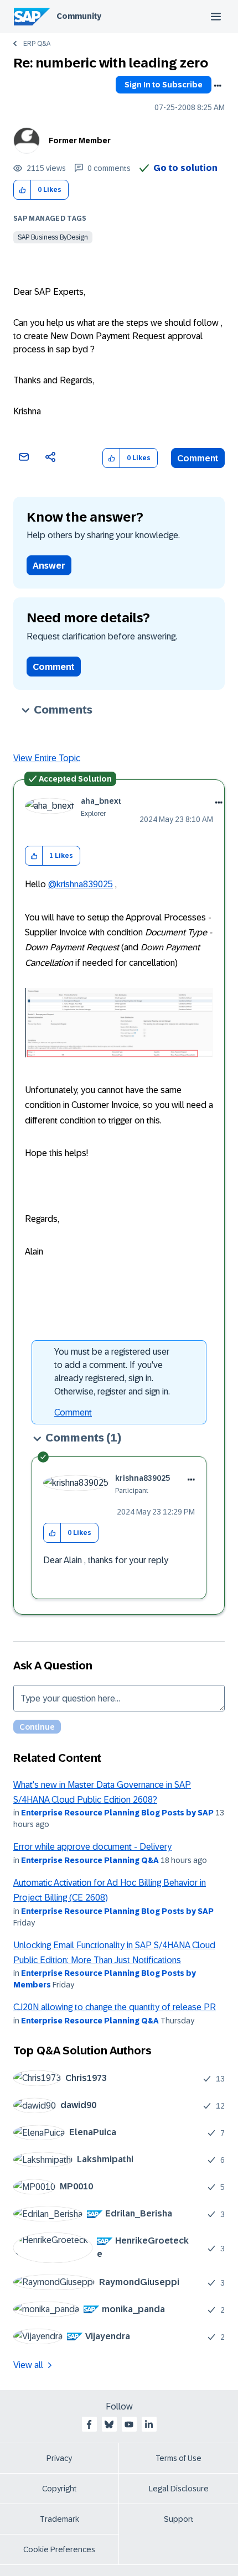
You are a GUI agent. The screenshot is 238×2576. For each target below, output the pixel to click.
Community (79, 16)
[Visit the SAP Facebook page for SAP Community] (89, 2424)
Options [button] (218, 86)
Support (179, 2519)
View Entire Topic (47, 758)
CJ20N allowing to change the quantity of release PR (115, 2007)
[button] (22, 190)
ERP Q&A (37, 44)
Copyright (59, 2489)
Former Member (80, 140)
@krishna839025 (81, 884)
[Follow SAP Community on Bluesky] (109, 2424)
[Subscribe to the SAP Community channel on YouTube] (129, 2424)
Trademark (59, 2519)
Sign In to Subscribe (164, 85)
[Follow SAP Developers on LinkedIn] (149, 2424)
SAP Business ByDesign (53, 237)
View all (28, 2365)
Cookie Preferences (59, 2549)
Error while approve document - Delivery (92, 1847)
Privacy (59, 2458)
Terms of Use (178, 2458)
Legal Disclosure (179, 2489)
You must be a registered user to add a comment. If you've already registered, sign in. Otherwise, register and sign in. (112, 1372)
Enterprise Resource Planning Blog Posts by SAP (117, 1813)
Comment (198, 458)
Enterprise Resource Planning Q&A (90, 1860)
